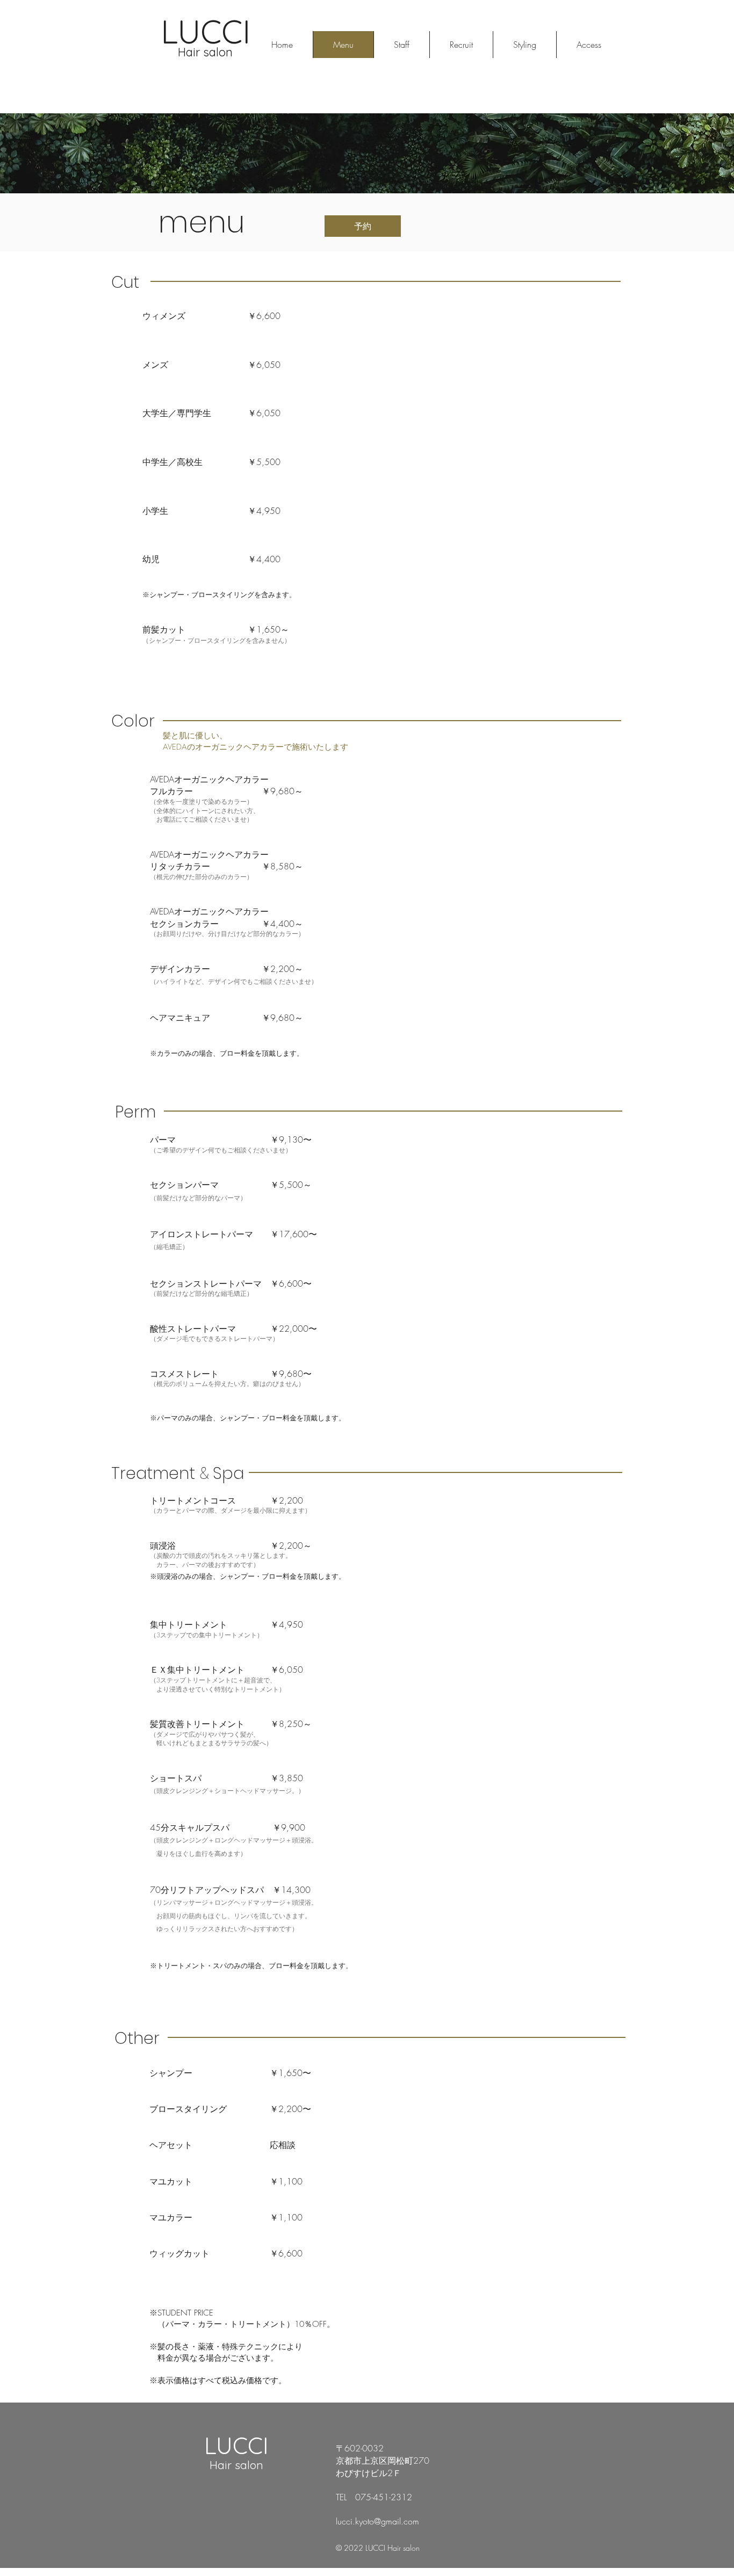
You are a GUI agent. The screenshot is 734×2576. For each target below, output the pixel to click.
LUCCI (236, 2446)
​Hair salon (236, 2465)
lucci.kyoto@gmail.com (377, 2521)
